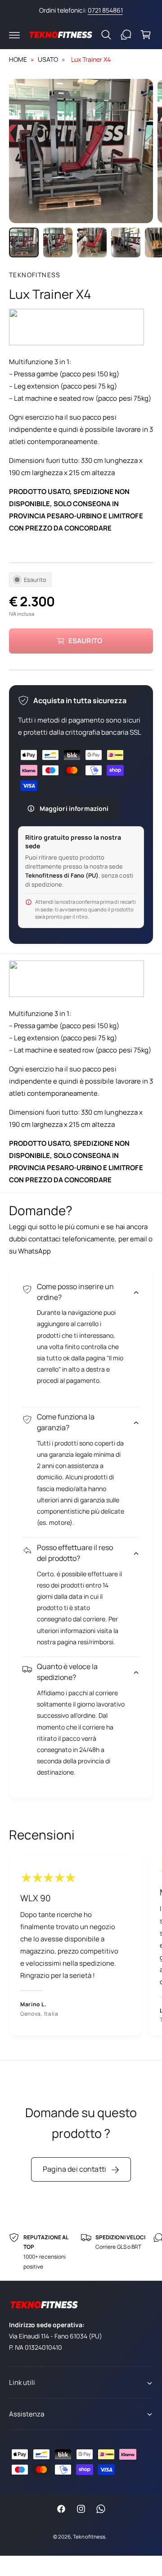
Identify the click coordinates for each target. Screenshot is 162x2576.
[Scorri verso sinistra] (40, 151)
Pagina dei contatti (74, 2169)
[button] (14, 35)
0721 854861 (105, 10)
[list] (81, 1946)
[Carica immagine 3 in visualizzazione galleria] (92, 243)
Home (18, 59)
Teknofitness (35, 275)
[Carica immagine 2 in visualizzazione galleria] (58, 243)
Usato (48, 59)
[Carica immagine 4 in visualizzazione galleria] (126, 243)
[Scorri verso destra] (121, 151)
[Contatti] (126, 35)
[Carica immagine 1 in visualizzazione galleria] (24, 243)
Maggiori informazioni (74, 808)
